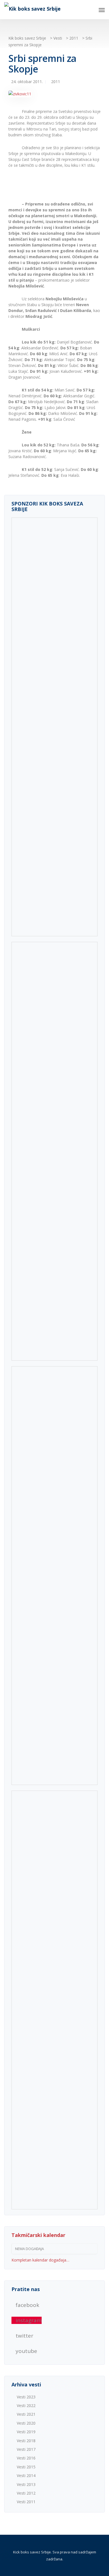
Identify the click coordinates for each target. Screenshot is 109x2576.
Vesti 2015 (26, 2467)
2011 (56, 82)
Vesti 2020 (26, 2423)
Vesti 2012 (26, 2493)
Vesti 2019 (26, 2432)
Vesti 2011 (26, 2502)
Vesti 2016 (26, 2458)
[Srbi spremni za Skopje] (20, 96)
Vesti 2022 (26, 2406)
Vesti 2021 (26, 2414)
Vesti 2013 (26, 2484)
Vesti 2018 (26, 2441)
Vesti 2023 (26, 2397)
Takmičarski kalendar (38, 2235)
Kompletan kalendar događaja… (40, 2260)
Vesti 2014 (26, 2475)
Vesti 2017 (26, 2449)
